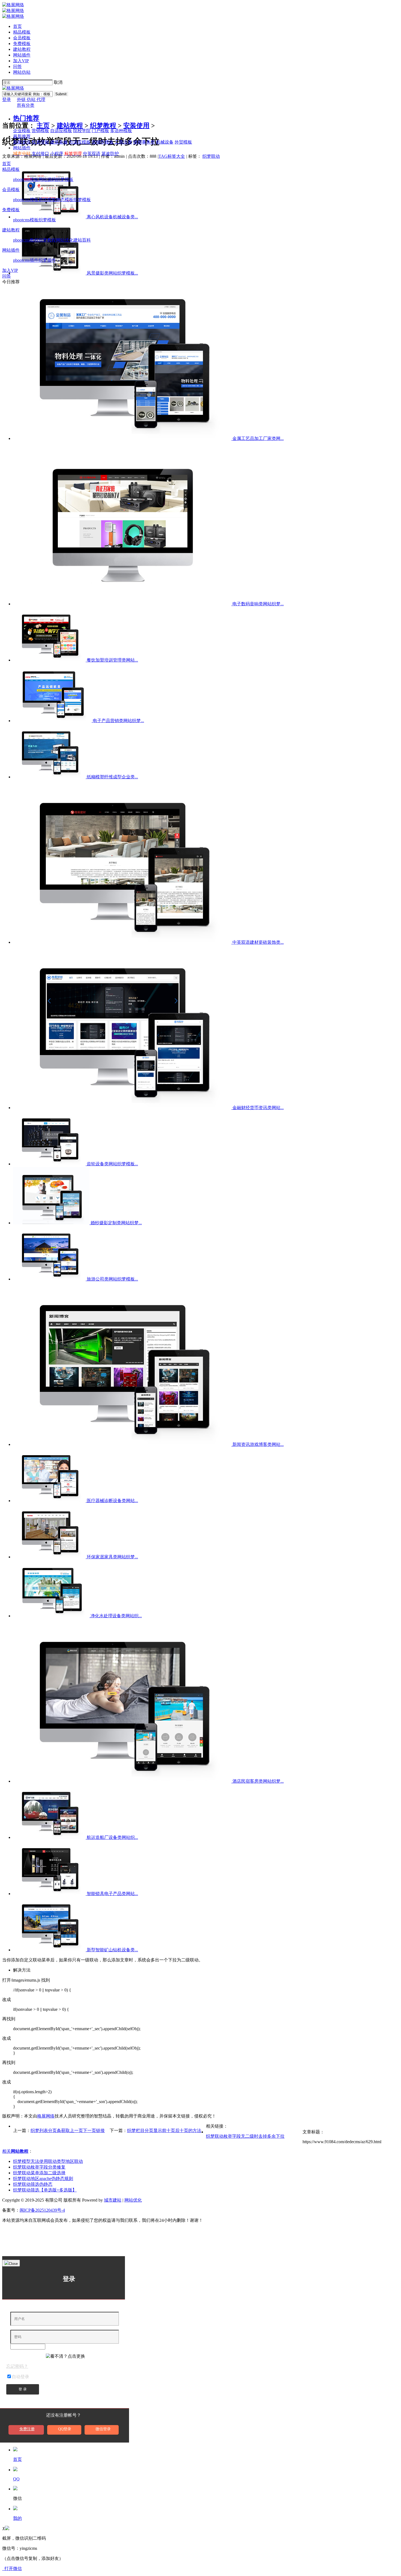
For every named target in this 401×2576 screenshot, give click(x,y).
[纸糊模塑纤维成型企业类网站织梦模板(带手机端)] (50, 777)
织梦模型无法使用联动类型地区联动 (48, 2161)
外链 (22, 99)
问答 (17, 66)
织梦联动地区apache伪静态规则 (43, 2179)
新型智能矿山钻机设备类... (112, 1950)
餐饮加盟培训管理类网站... (112, 660)
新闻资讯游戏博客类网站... (258, 1444)
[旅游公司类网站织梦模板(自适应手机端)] (50, 1279)
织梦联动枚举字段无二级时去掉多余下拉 (245, 2136)
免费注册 (27, 2429)
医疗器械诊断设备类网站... (112, 1501)
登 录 (23, 2389)
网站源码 (47, 179)
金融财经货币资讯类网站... (258, 1108)
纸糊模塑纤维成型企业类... (112, 777)
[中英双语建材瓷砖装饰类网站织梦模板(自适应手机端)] (123, 942)
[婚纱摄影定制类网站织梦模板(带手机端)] (52, 1223)
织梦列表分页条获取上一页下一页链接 (68, 2130)
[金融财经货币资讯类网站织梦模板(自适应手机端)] (123, 1108)
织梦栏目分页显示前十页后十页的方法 (164, 2130)
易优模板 (47, 200)
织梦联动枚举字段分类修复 (39, 2167)
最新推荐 (22, 136)
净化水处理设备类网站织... (116, 1616)
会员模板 (22, 38)
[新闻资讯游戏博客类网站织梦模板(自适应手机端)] (123, 1444)
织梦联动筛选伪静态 (33, 2184)
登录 (7, 99)
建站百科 (82, 240)
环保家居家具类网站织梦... (112, 1557)
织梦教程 (47, 240)
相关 (15, 2151)
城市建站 (113, 2200)
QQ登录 (65, 2429)
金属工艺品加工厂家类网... (258, 438)
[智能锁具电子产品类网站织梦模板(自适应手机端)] (50, 1894)
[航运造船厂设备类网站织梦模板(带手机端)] (50, 1837)
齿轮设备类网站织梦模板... (112, 1164)
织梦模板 (65, 179)
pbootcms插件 (26, 260)
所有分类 (26, 105)
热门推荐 (26, 118)
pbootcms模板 (26, 179)
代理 (41, 99)
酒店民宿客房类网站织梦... (258, 1781)
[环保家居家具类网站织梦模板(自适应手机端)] (50, 1557)
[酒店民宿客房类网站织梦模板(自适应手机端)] (123, 1781)
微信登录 (103, 2429)
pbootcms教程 (26, 240)
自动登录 (20, 2377)
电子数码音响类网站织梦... (258, 604)
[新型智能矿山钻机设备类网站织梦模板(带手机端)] (50, 1950)
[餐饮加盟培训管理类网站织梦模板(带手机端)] (50, 660)
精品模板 (22, 32)
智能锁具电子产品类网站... (112, 1894)
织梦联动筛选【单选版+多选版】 (45, 2190)
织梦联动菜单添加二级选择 (39, 2173)
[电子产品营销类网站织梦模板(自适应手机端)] (53, 721)
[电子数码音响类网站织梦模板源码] (123, 604)
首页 (17, 26)
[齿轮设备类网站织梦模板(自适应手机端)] (50, 1164)
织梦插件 (47, 260)
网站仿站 (22, 72)
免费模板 (22, 44)
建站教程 (22, 49)
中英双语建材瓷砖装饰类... (258, 942)
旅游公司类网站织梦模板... (112, 1279)
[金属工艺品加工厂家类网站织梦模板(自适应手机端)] (123, 438)
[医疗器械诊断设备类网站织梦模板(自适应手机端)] (50, 1501)
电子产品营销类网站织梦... (118, 721)
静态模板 (65, 200)
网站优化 (65, 240)
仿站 (32, 99)
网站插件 (22, 55)
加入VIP (21, 61)
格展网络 (46, 2116)
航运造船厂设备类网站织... (112, 1837)
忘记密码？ (17, 2366)
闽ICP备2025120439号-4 (42, 2210)
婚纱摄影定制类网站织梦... (116, 1223)
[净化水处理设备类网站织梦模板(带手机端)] (52, 1616)
